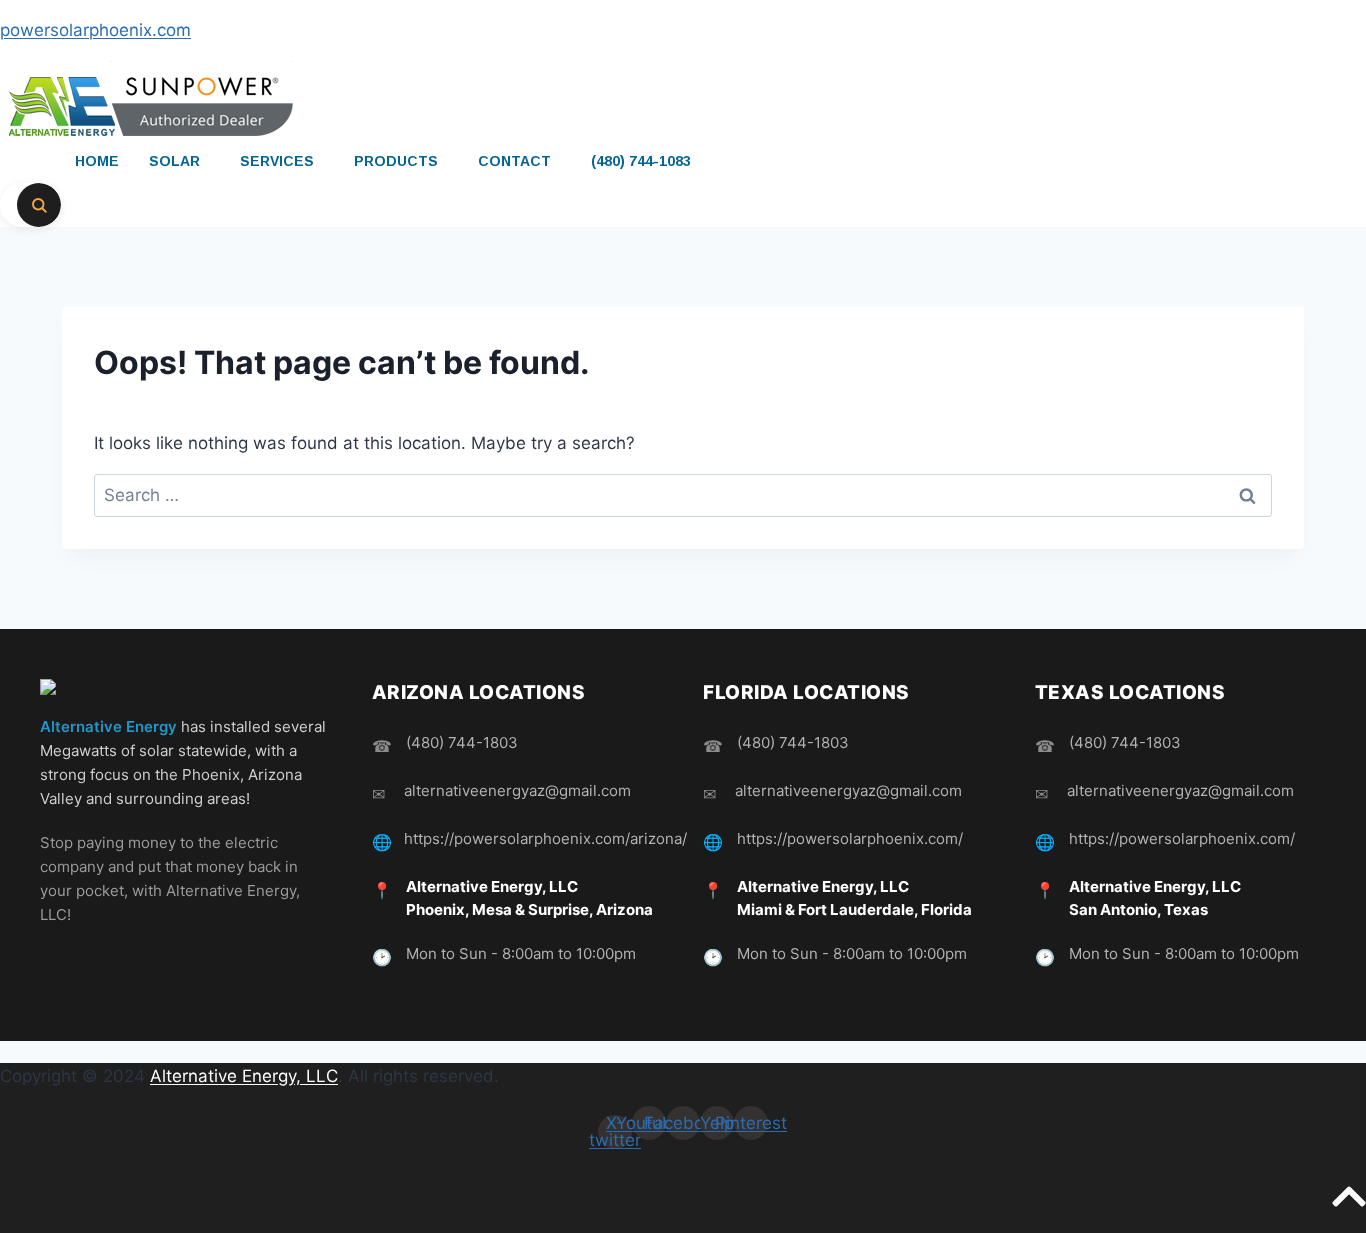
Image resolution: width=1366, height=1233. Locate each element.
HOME (97, 161)
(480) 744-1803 (462, 742)
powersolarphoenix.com (95, 30)
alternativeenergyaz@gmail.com (517, 790)
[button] (179, 161)
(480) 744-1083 (641, 161)
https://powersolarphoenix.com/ (850, 838)
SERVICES (277, 161)
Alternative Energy (108, 726)
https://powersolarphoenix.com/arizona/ (545, 838)
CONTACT (514, 161)
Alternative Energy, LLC (244, 1076)
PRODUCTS (396, 161)
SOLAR (174, 161)
